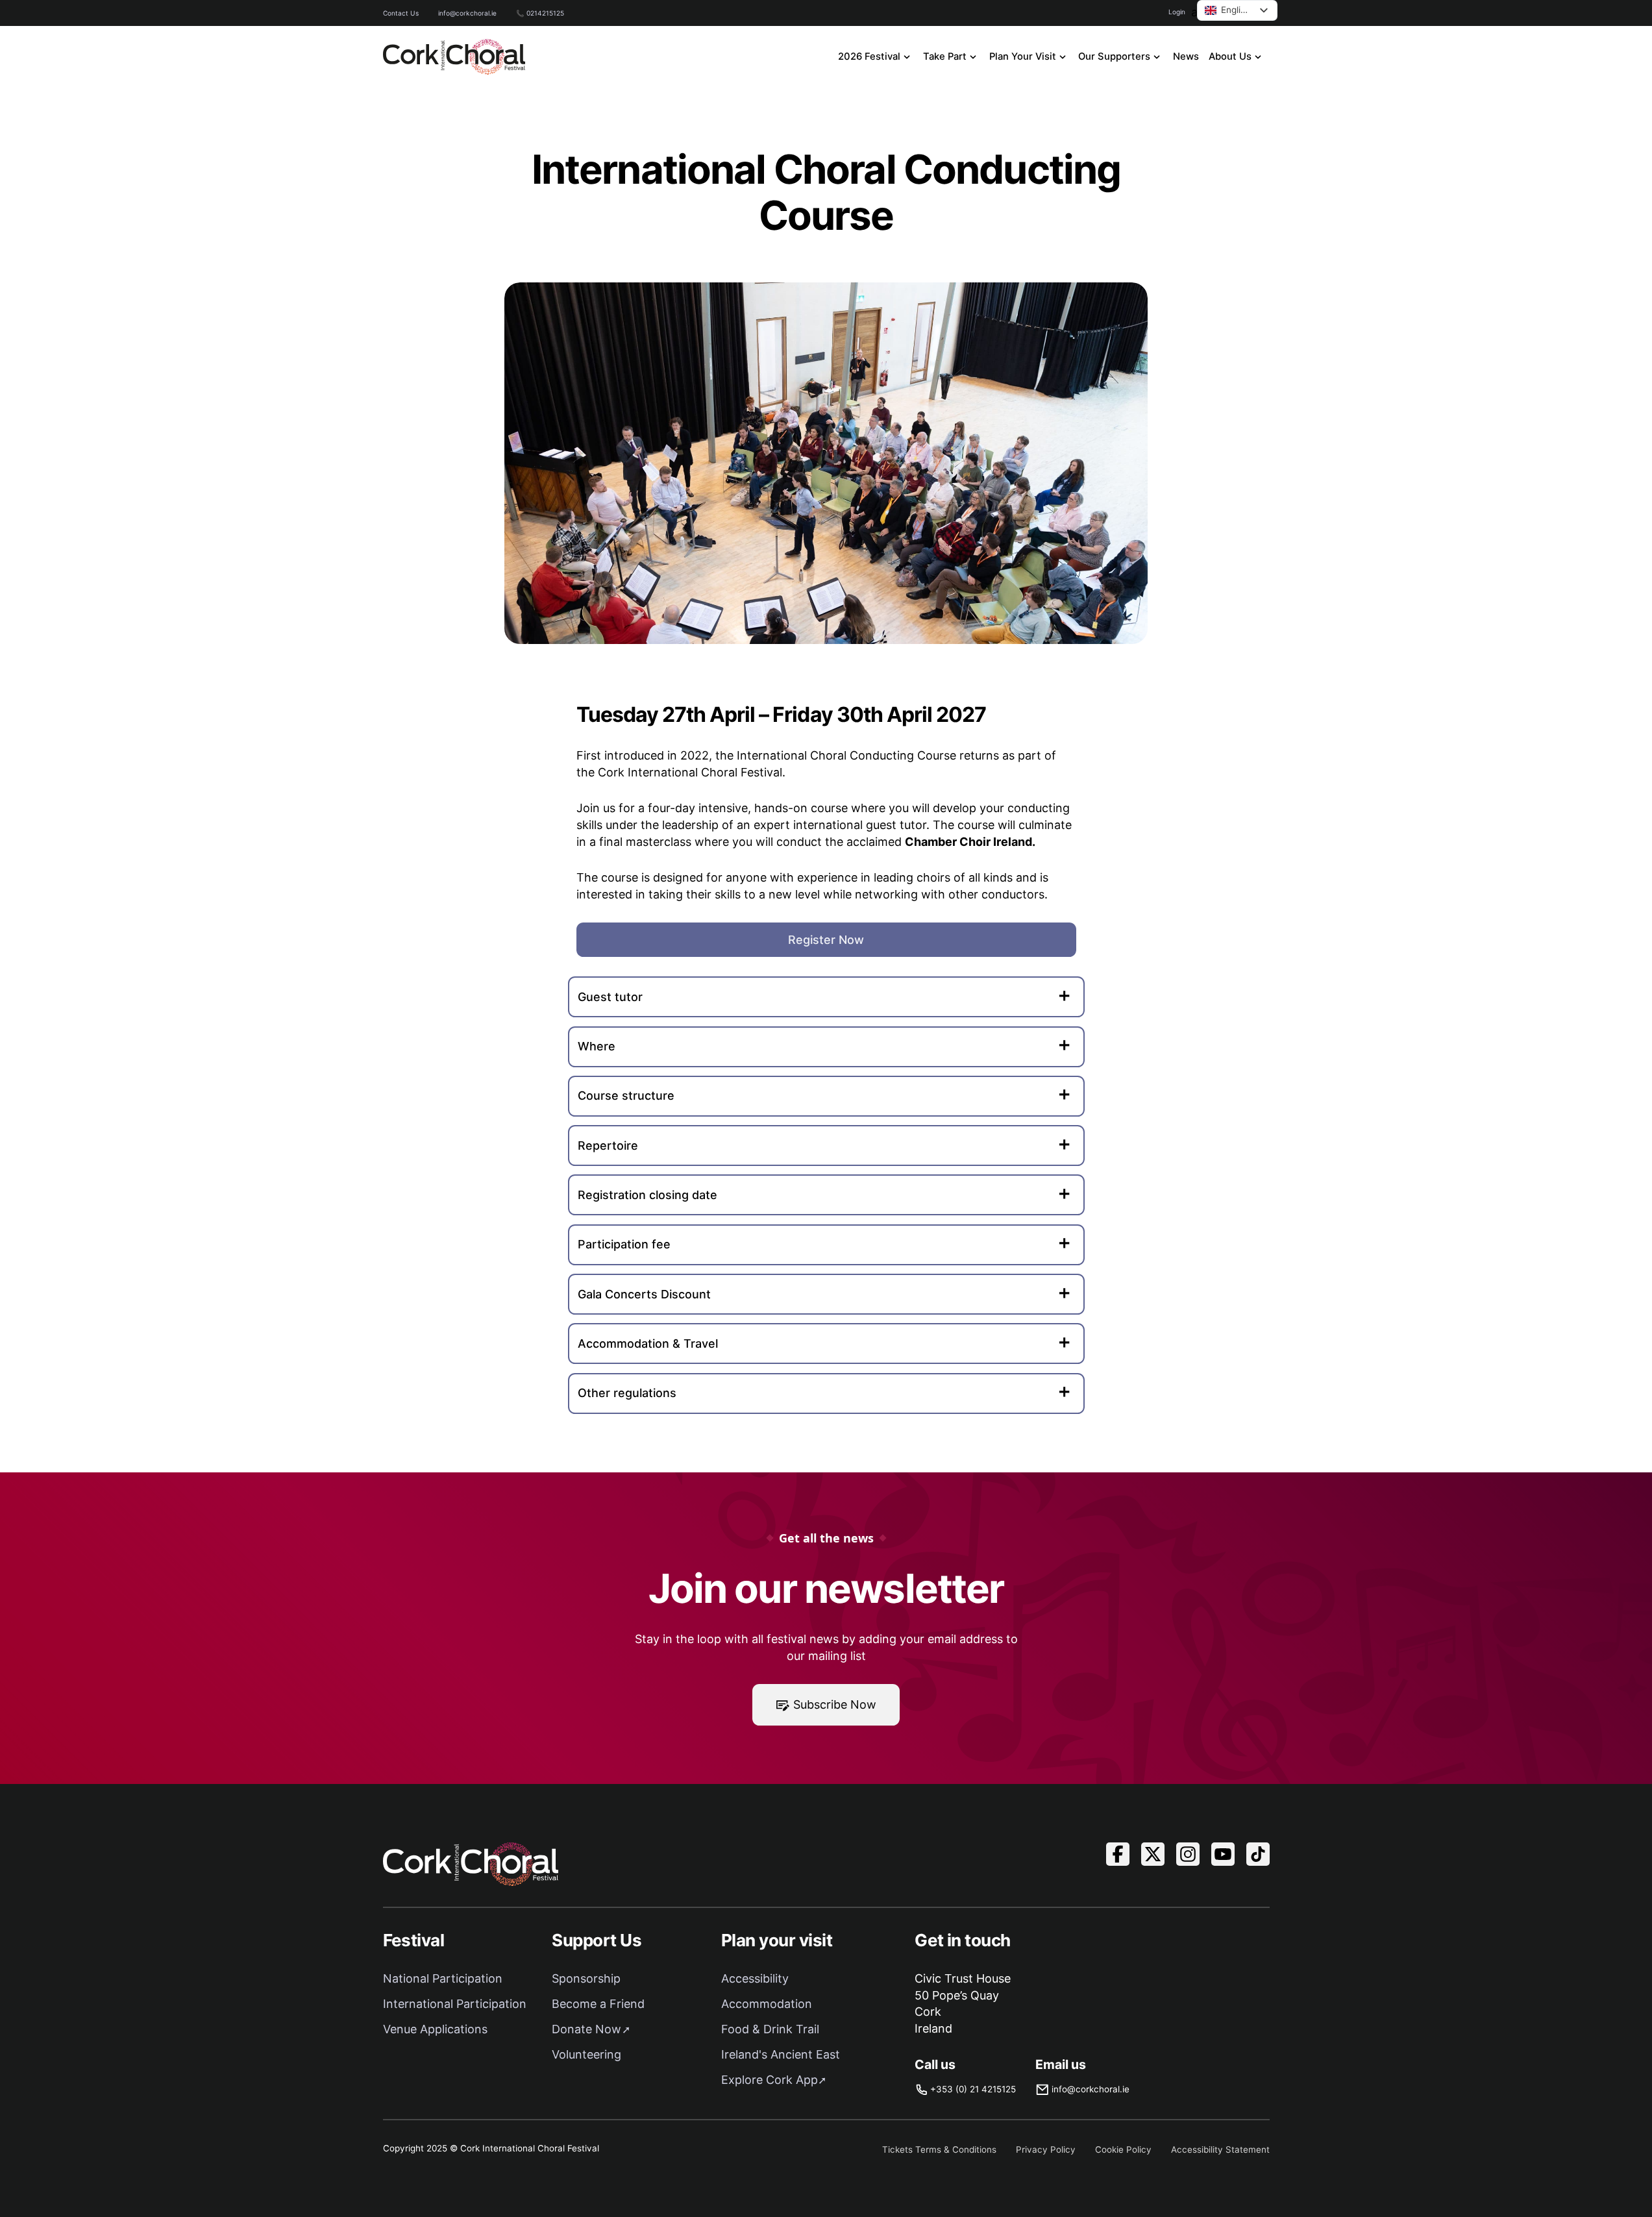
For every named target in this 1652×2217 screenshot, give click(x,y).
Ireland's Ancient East (781, 2054)
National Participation (443, 1978)
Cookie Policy (1123, 2149)
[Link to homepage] (454, 57)
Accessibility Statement (1220, 2149)
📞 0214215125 (540, 13)
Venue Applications (435, 2029)
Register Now (826, 940)
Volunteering (586, 2054)
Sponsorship (586, 1978)
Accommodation (767, 2004)
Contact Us (401, 13)
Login (1177, 12)
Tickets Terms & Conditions (939, 2149)
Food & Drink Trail (770, 2029)
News (1186, 56)
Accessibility (755, 1978)
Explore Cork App (770, 2080)
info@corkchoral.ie (467, 13)
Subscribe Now (835, 1704)
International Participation (455, 2004)
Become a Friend (598, 2004)
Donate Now (586, 2029)
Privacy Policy (1046, 2149)
